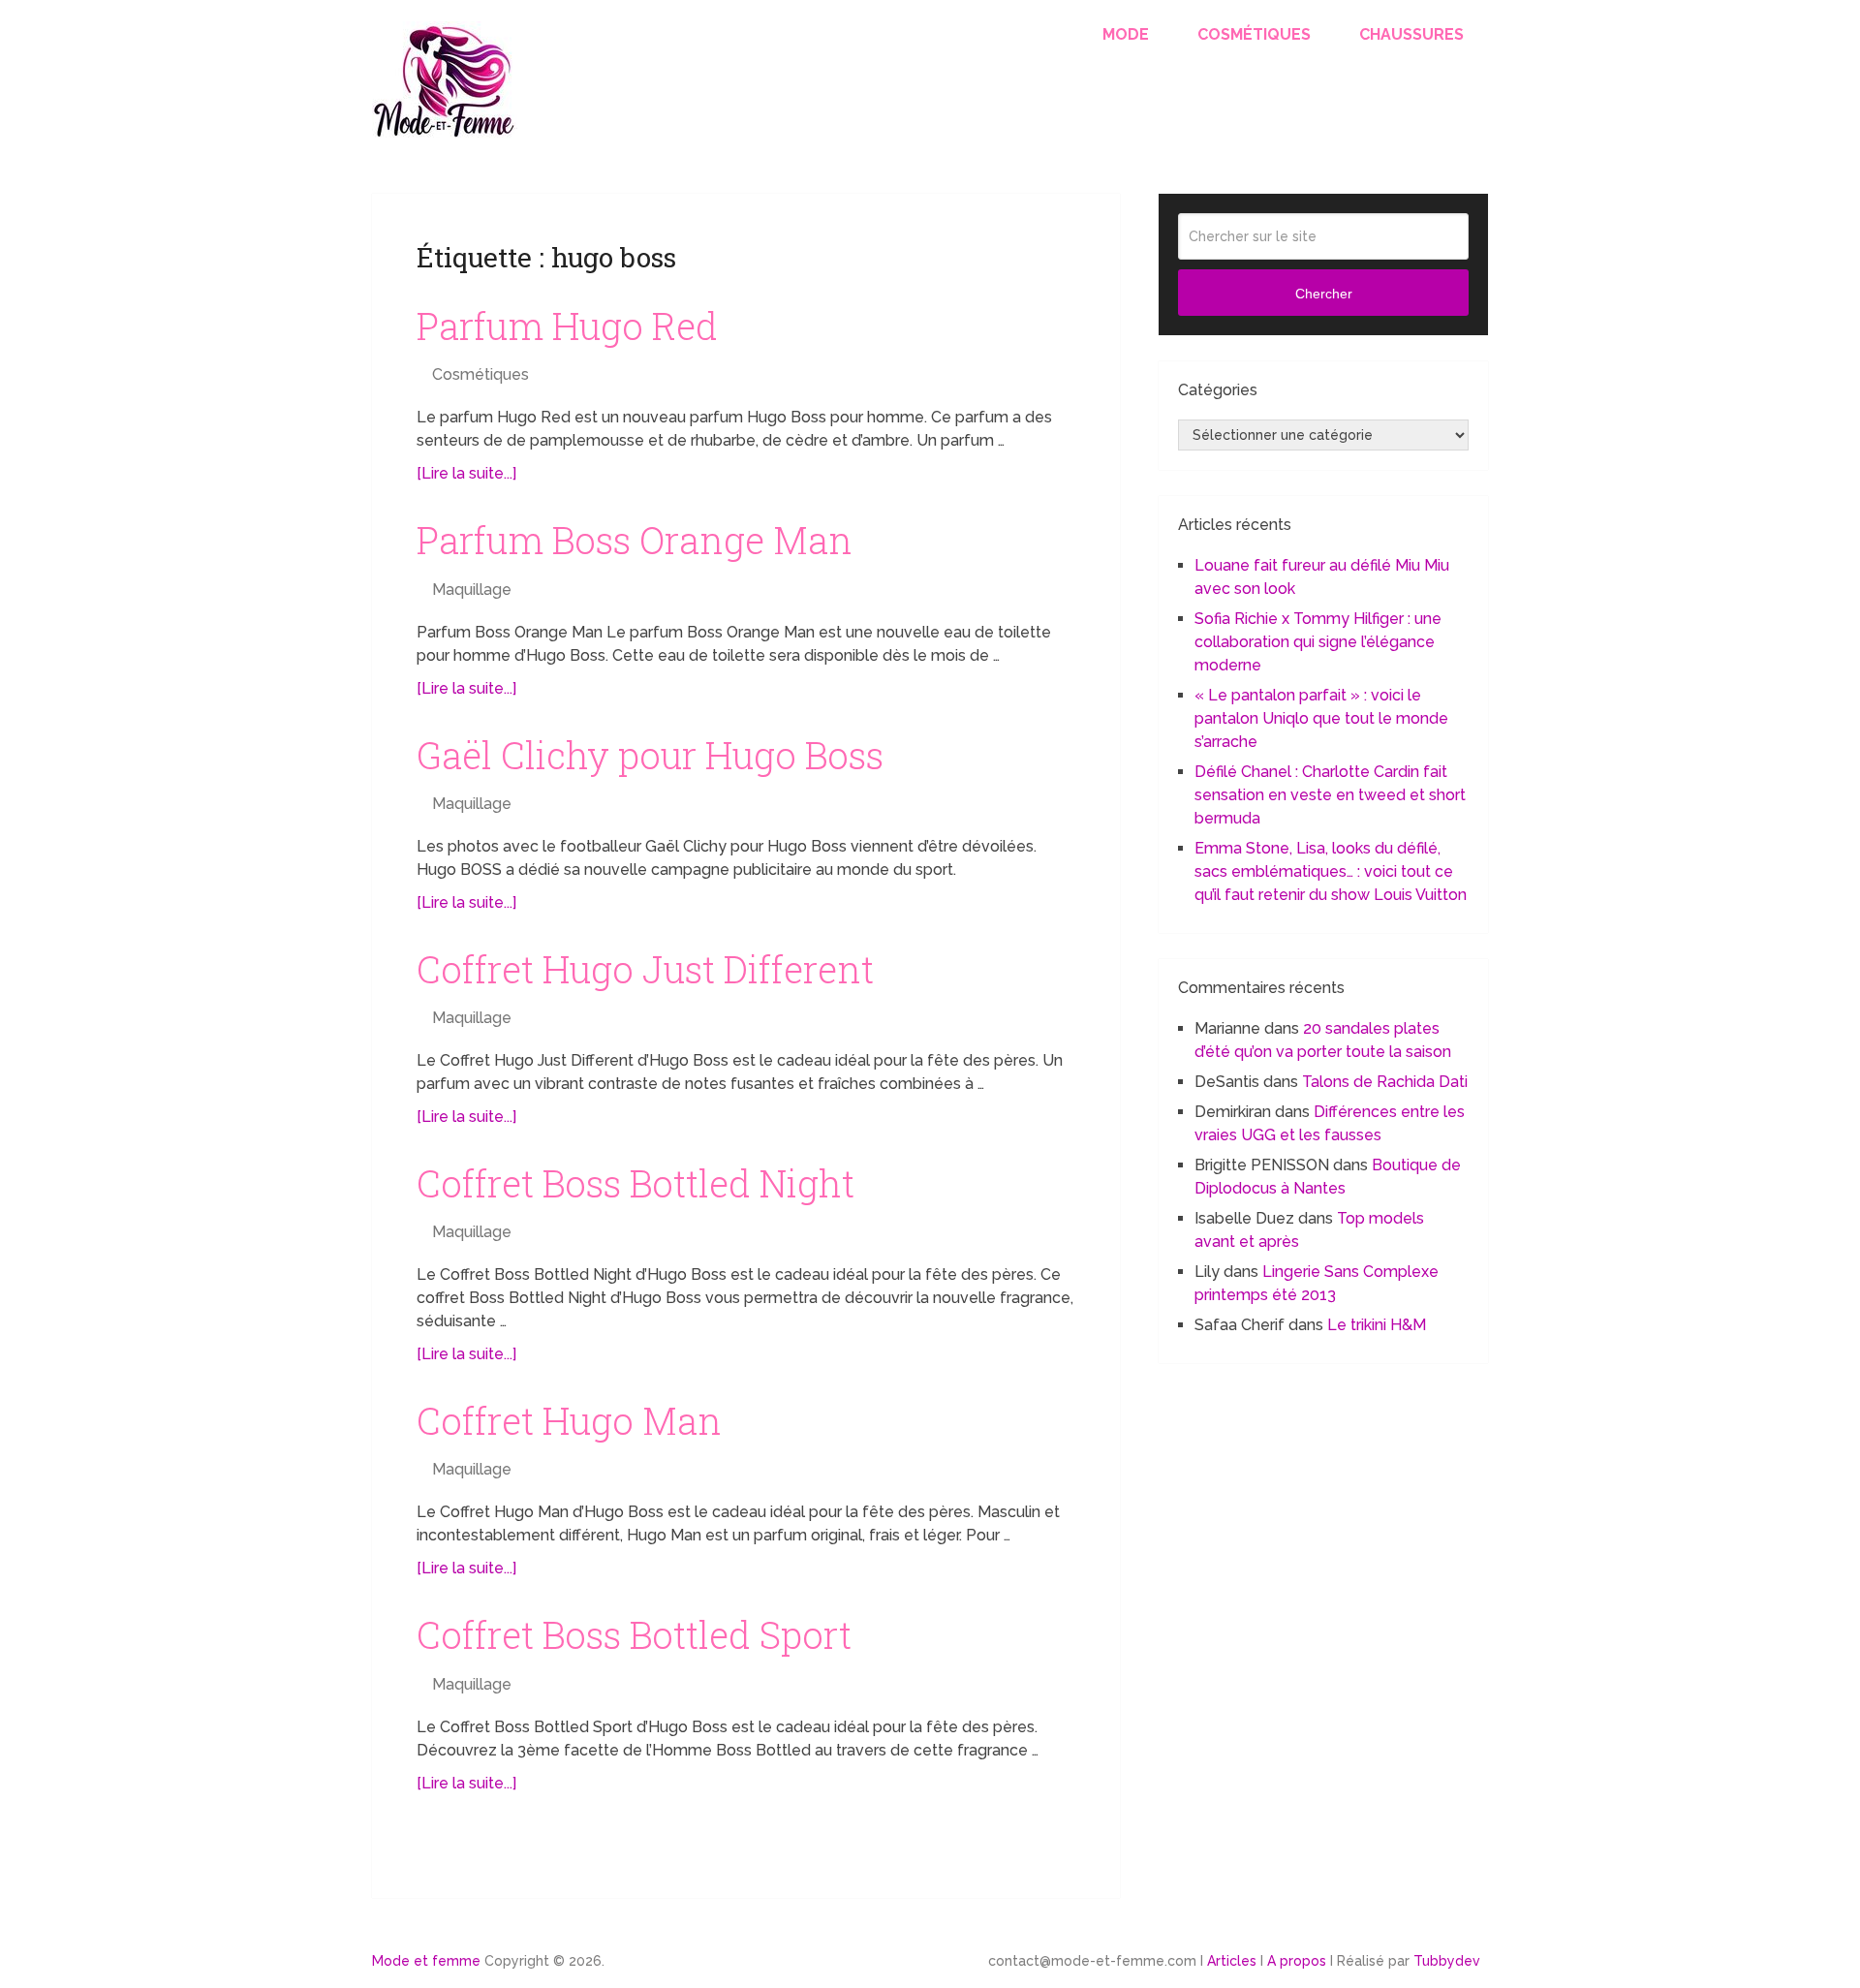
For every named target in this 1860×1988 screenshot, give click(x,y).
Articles (1232, 1961)
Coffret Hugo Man (569, 1420)
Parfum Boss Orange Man (635, 540)
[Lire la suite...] (466, 473)
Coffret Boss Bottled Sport (634, 1634)
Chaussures (1411, 34)
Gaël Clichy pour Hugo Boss (650, 755)
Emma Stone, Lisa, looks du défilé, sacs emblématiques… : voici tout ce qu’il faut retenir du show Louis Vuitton (1331, 871)
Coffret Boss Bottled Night (635, 1183)
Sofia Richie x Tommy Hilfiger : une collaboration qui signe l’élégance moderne (1318, 642)
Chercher (1324, 294)
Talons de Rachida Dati (1385, 1082)
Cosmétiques (1254, 34)
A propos (1297, 1961)
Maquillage (472, 590)
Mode (1126, 34)
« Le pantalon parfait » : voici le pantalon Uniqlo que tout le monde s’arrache (1321, 718)
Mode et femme (426, 1961)
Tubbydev (1447, 1961)
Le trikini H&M (1377, 1325)
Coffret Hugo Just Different (645, 969)
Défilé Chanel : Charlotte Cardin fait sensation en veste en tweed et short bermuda (1330, 795)
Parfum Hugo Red (567, 326)
